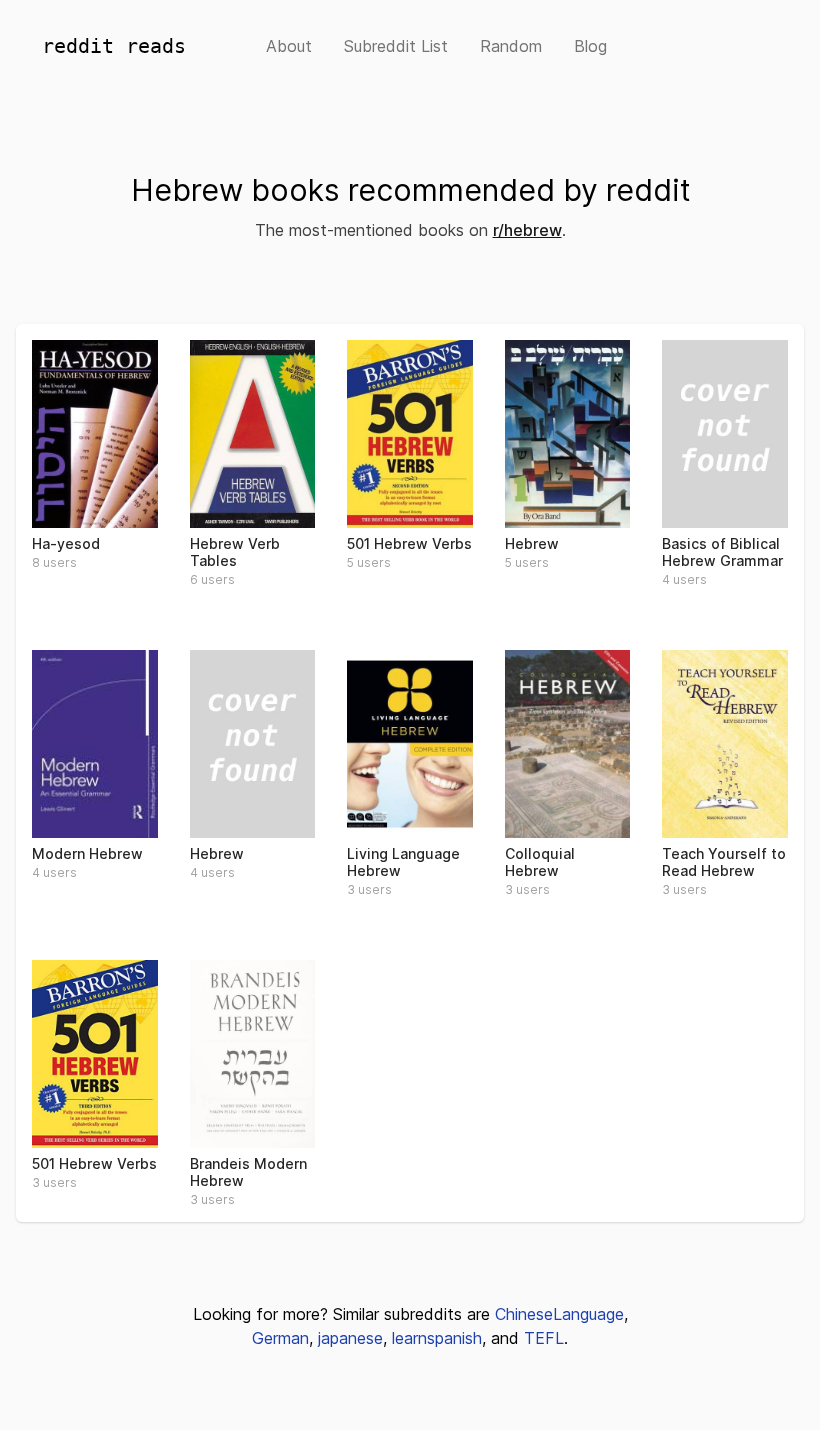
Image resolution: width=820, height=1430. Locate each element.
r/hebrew (527, 230)
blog (590, 46)
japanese (350, 1338)
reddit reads (114, 46)
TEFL (544, 1338)
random (511, 46)
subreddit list (396, 46)
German (280, 1338)
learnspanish (437, 1338)
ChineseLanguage (559, 1314)
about (289, 46)
